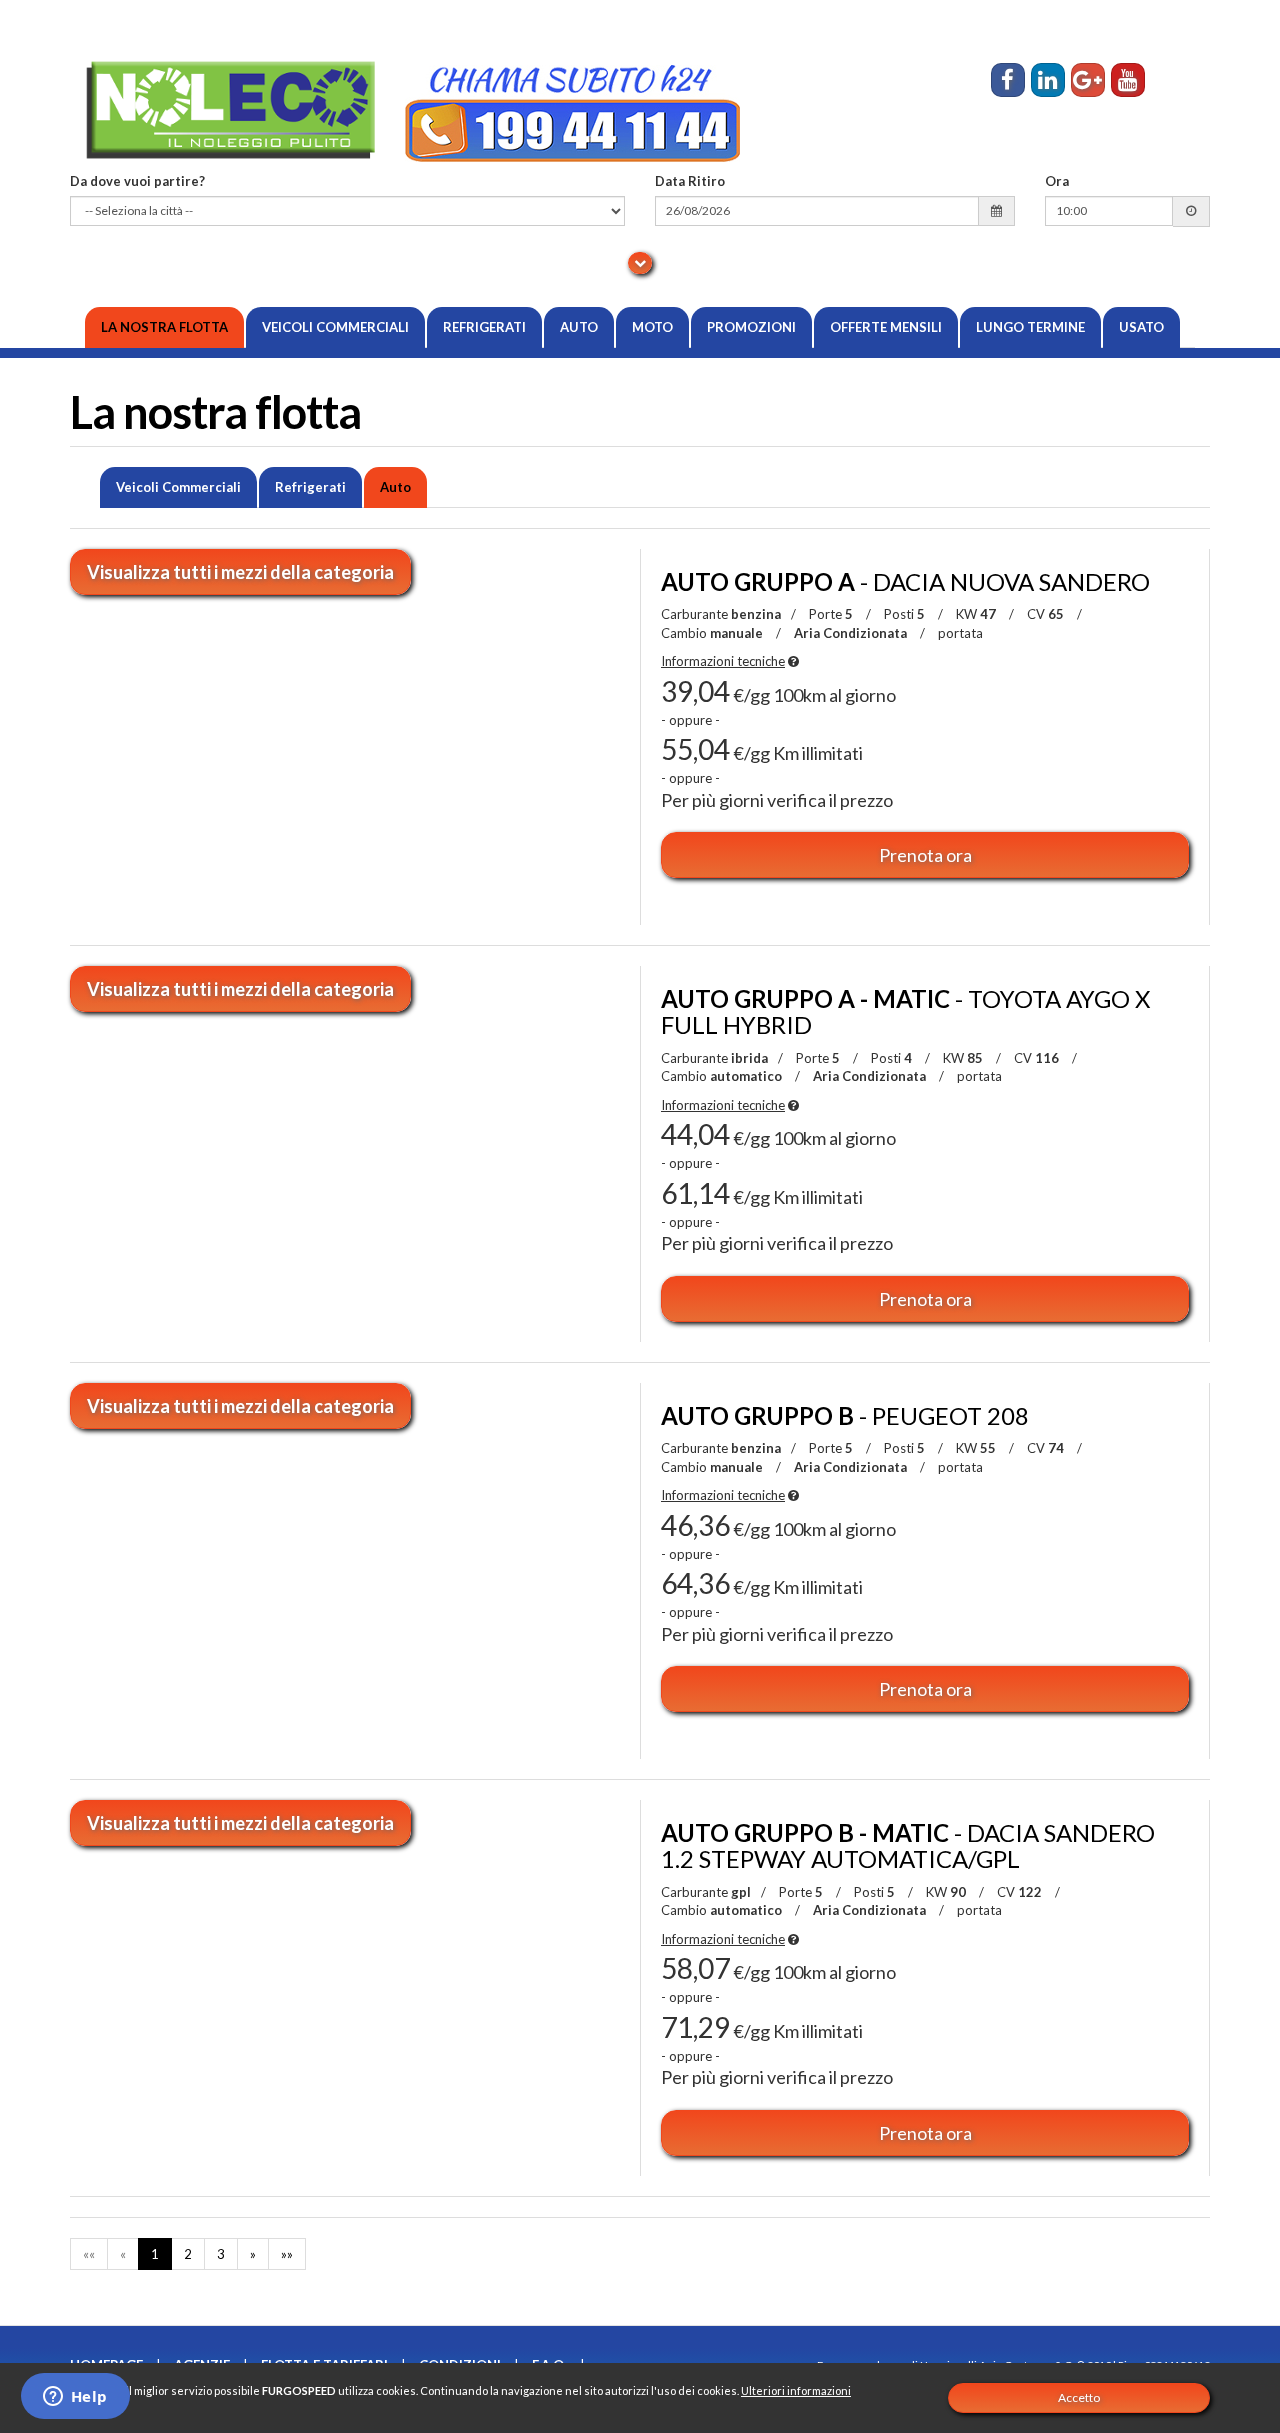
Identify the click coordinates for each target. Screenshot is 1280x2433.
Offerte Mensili (886, 327)
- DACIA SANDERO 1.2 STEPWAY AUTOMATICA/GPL (908, 1845)
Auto (579, 327)
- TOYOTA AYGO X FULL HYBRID (905, 1011)
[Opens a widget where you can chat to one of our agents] (75, 2398)
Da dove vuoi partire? (137, 181)
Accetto (1079, 2397)
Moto (652, 327)
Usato (1141, 327)
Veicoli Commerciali (335, 327)
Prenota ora (925, 855)
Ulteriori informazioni (796, 2390)
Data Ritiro (690, 181)
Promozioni (751, 327)
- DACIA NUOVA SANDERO (905, 581)
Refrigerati (484, 327)
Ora (1057, 181)
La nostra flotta (164, 327)
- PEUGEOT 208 (845, 1415)
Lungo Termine (1030, 327)
